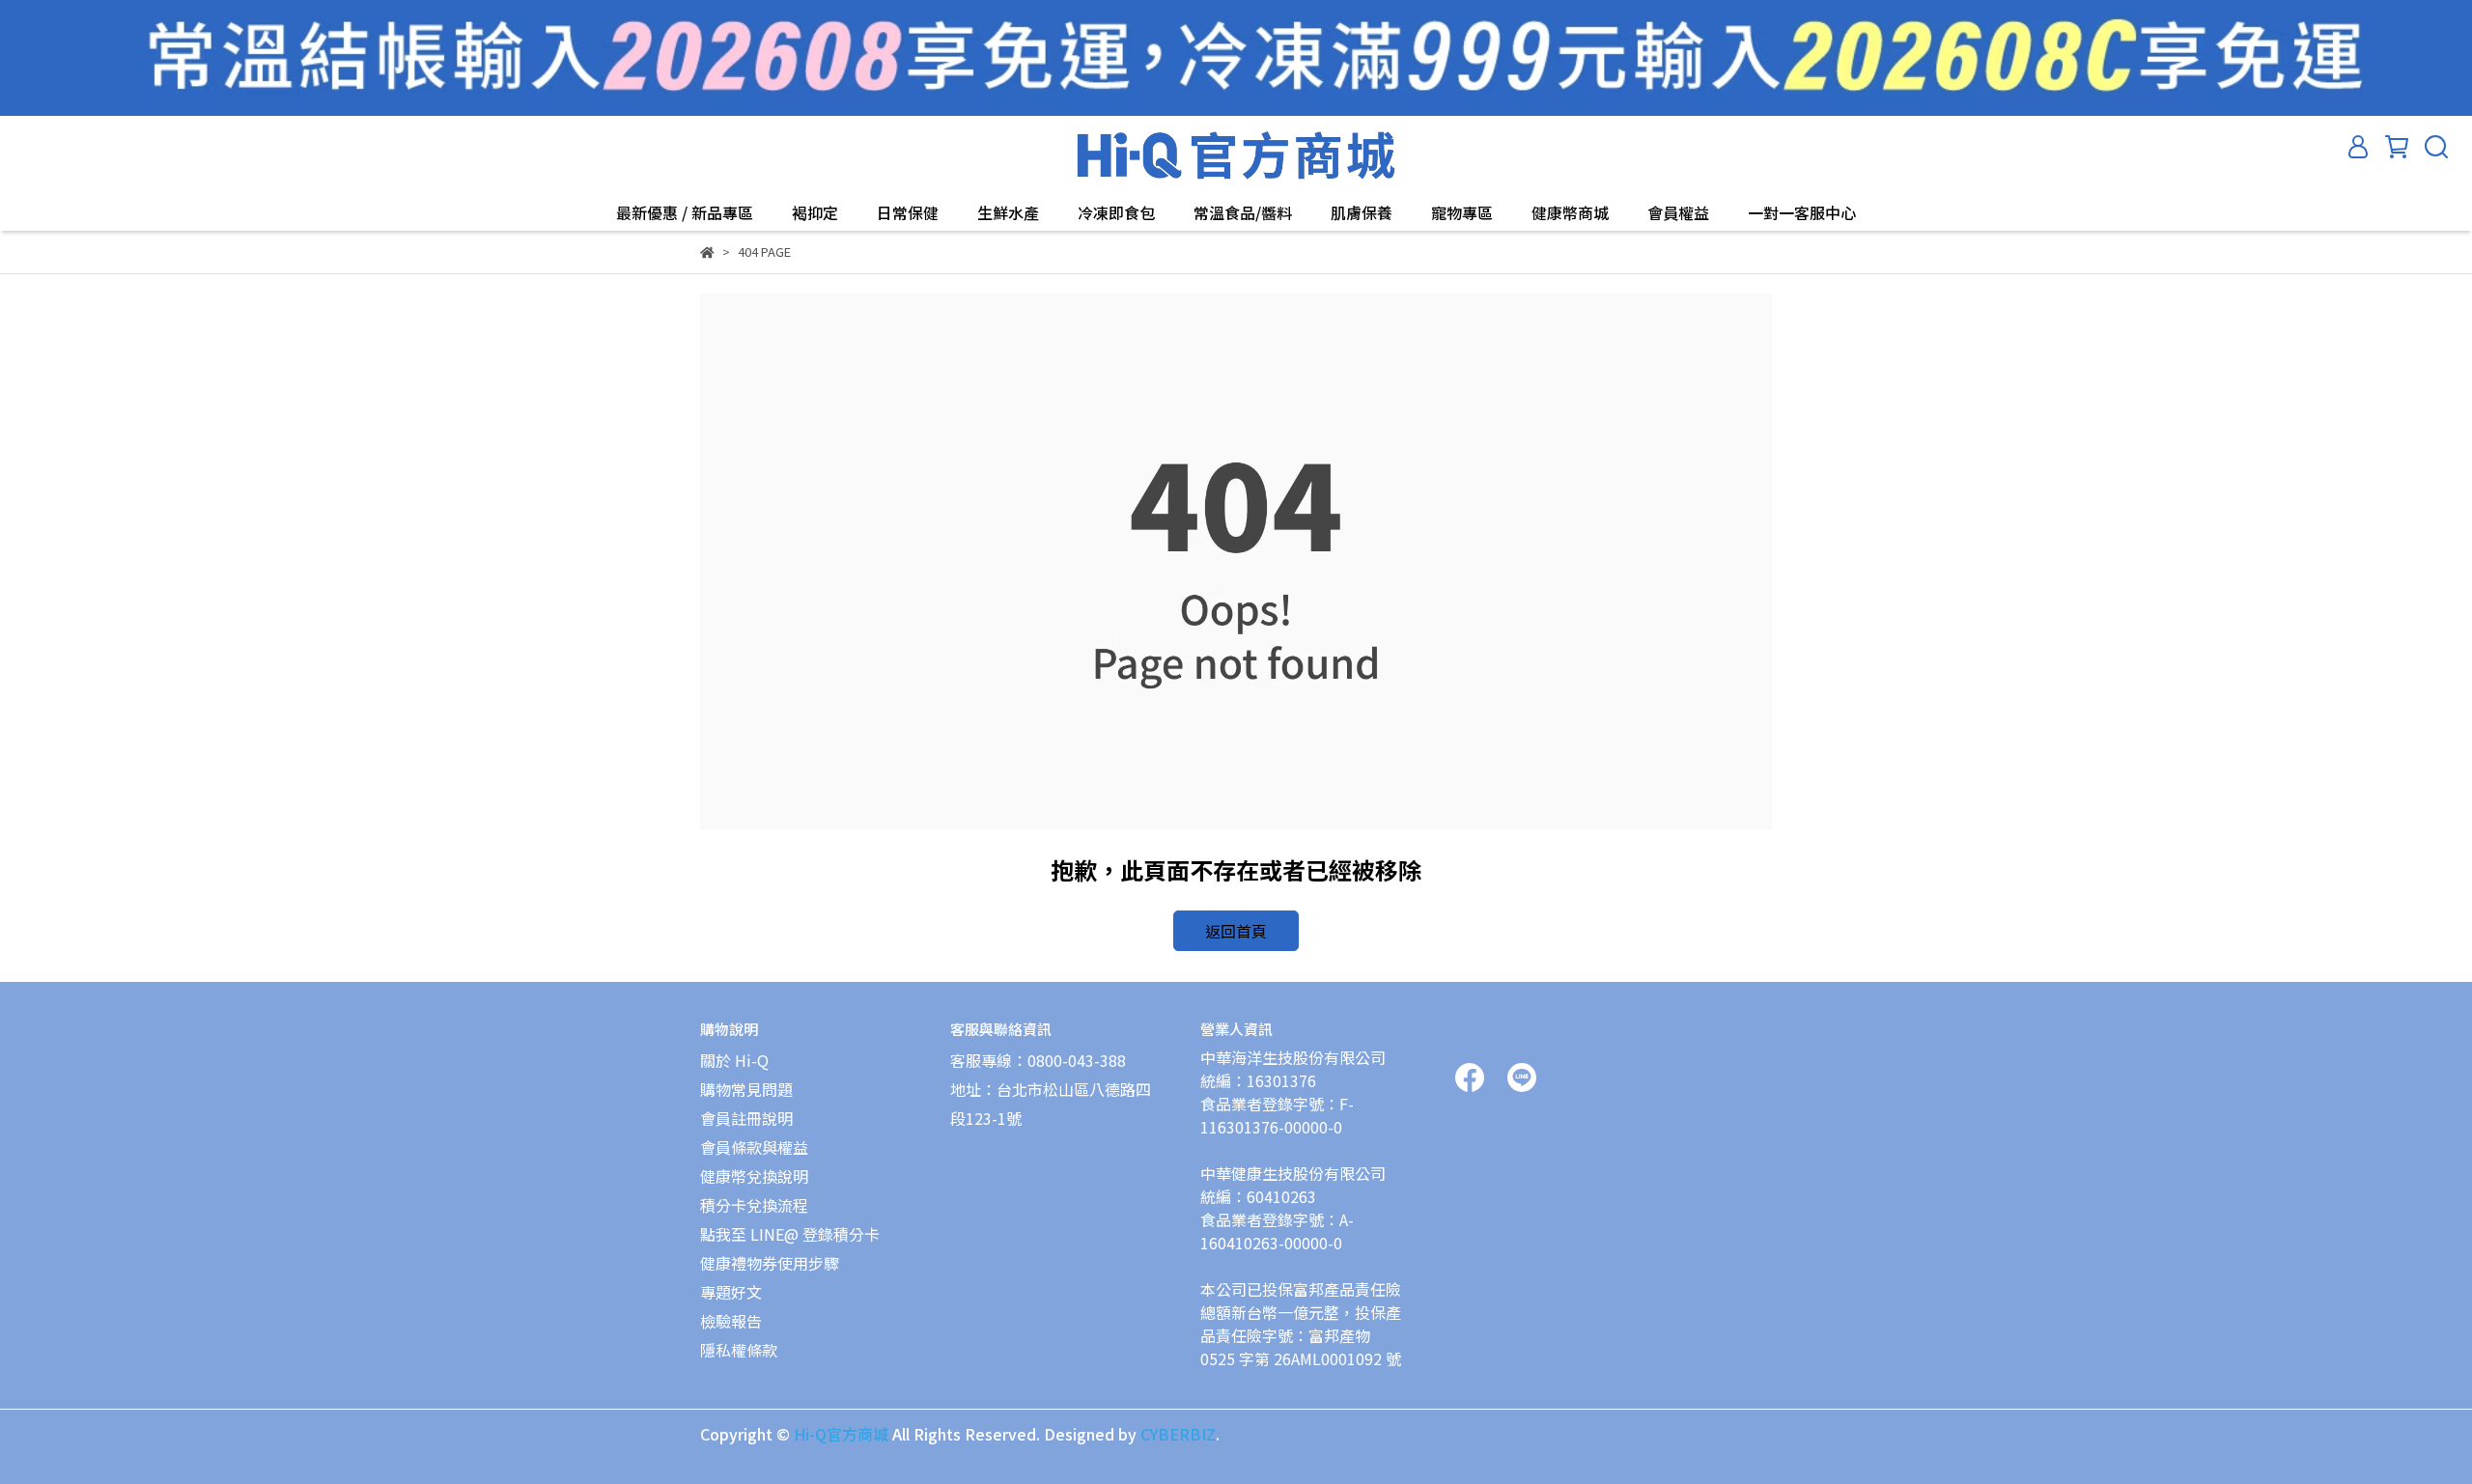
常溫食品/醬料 (1243, 212)
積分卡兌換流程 (754, 1205)
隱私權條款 (739, 1350)
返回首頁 (1236, 931)
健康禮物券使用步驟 (770, 1263)
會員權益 (1678, 212)
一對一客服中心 (1802, 212)
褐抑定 (815, 212)
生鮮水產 (1008, 212)
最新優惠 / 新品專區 (685, 212)
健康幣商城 (1570, 212)
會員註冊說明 (746, 1118)
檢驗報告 (731, 1321)
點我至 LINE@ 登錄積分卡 (790, 1234)
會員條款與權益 (754, 1147)
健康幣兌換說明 (754, 1176)
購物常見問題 (746, 1089)
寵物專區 (1462, 212)
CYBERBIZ (1178, 1434)
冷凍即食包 (1116, 212)
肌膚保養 (1362, 212)
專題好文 (731, 1292)
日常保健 (908, 212)
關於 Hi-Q (734, 1060)
